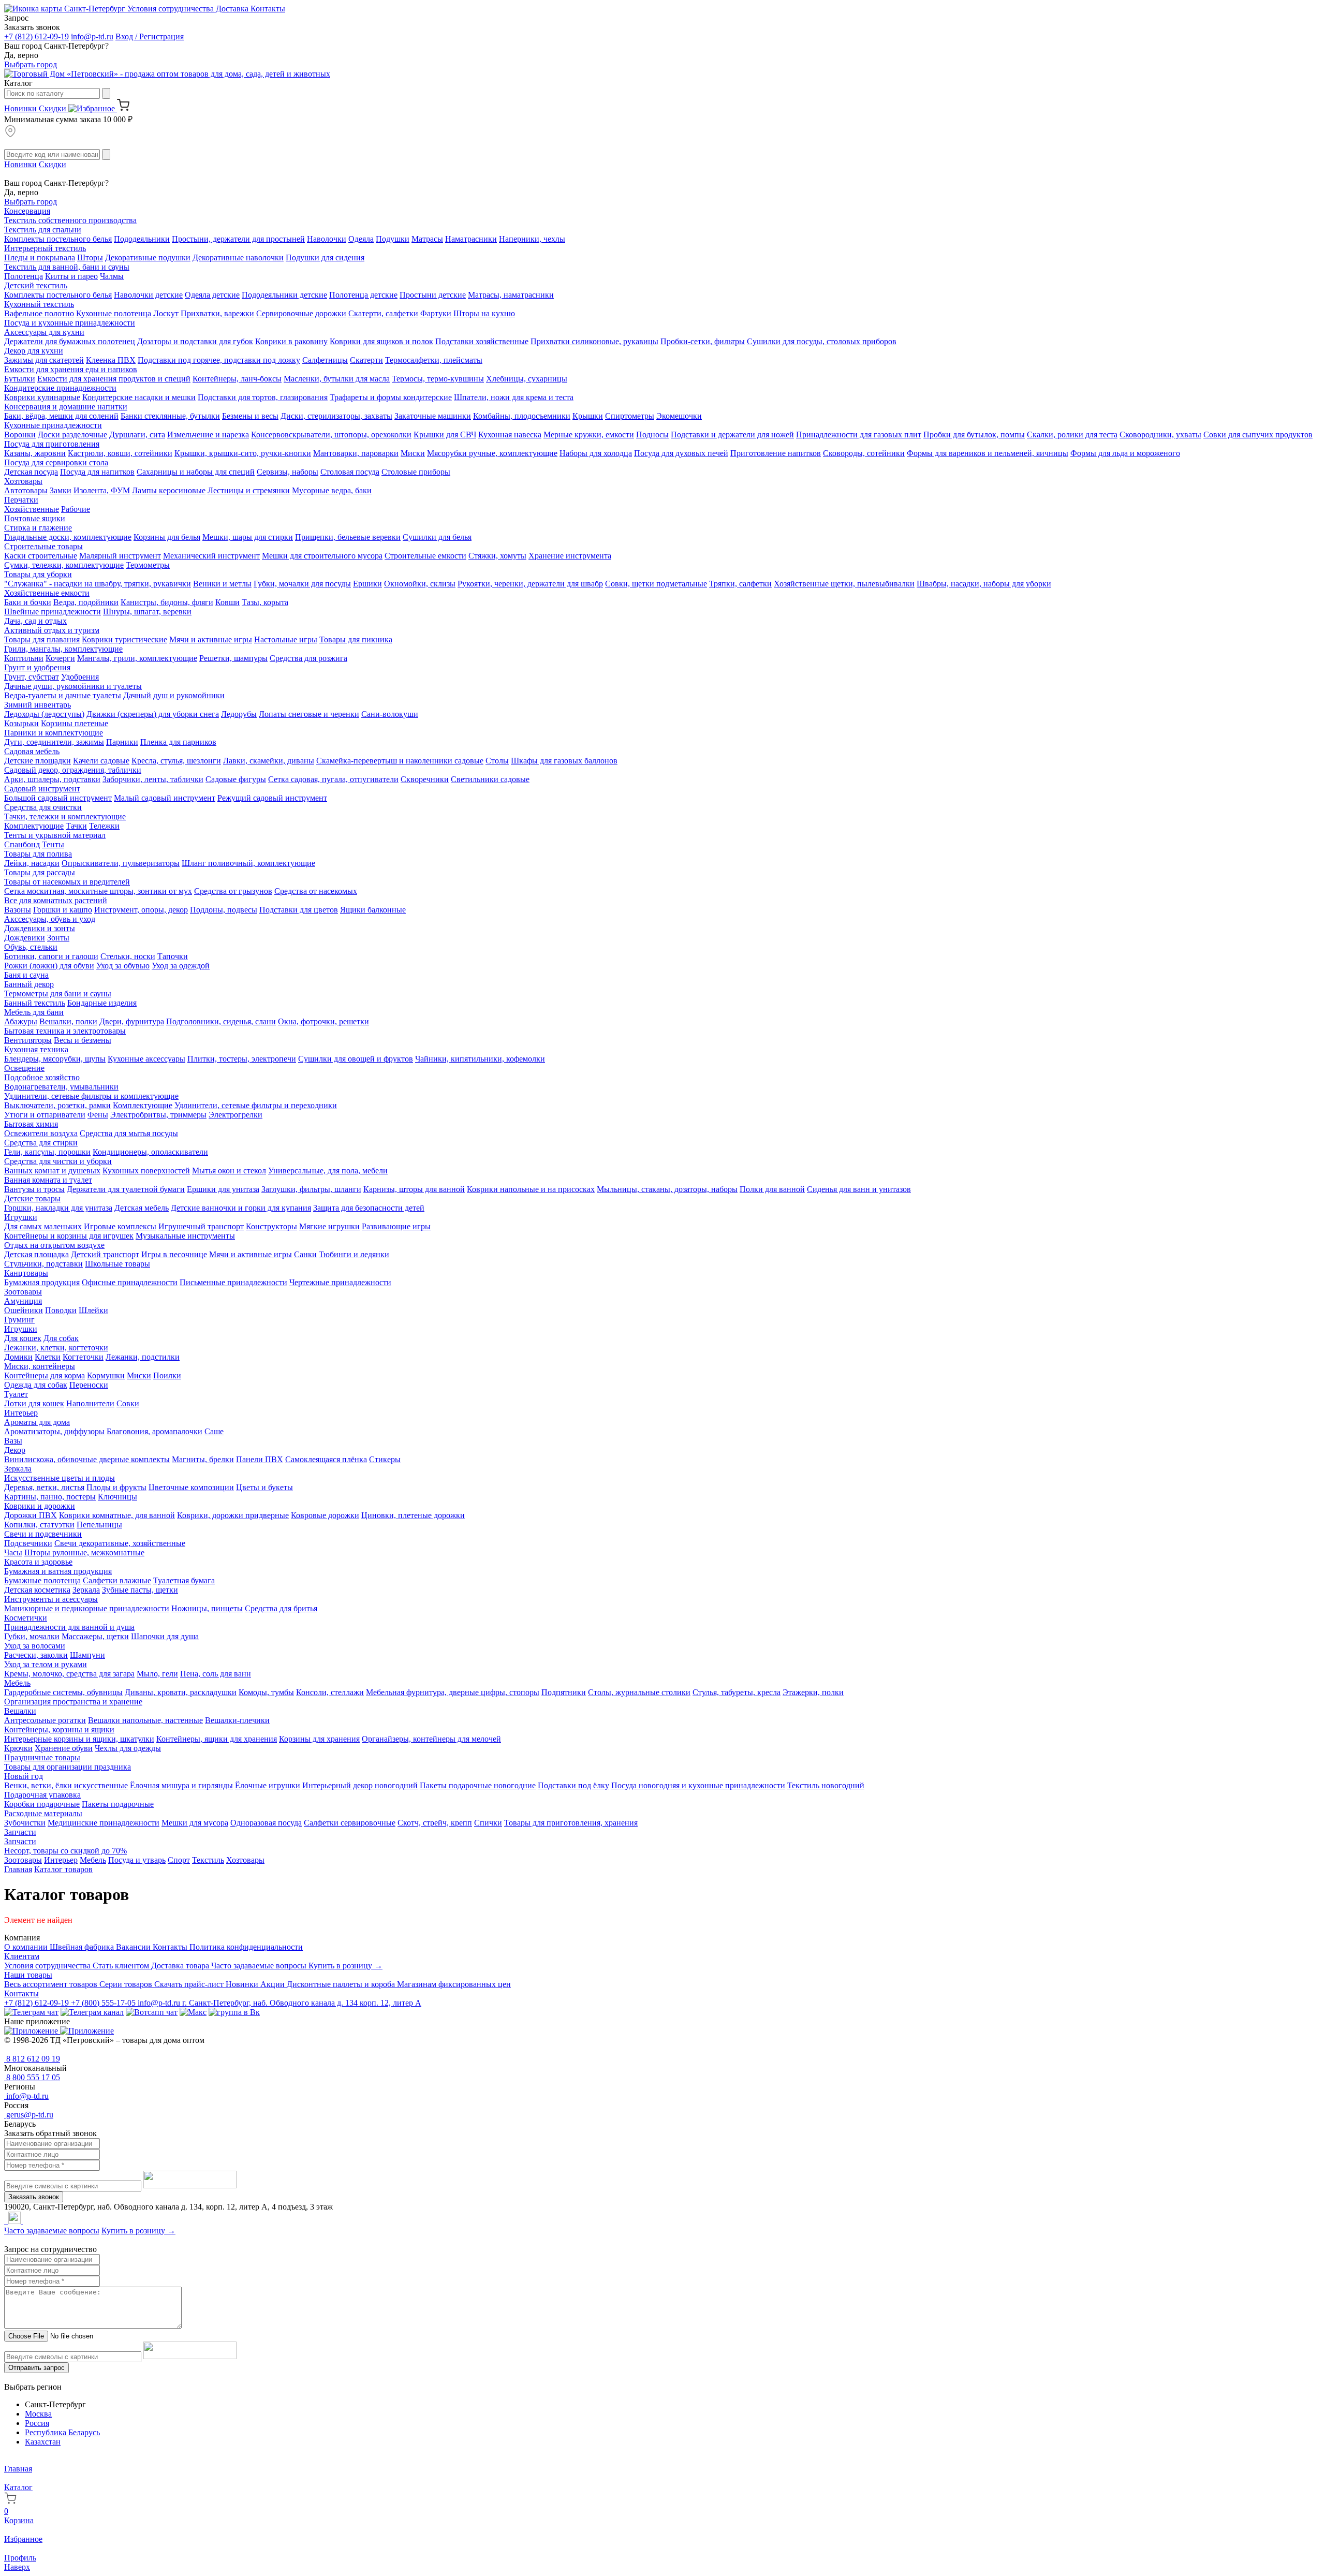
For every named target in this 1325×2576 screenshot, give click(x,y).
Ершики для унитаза (223, 1189)
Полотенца (24, 276)
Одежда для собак (36, 1385)
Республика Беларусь (62, 2432)
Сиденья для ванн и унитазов (859, 1189)
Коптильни (24, 658)
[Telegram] (5, 2221)
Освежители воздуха (41, 1133)
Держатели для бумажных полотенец (70, 341)
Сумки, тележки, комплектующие (64, 565)
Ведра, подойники (86, 602)
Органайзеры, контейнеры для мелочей (431, 1739)
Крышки (588, 416)
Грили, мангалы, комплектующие (63, 649)
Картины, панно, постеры (50, 1497)
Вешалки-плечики (237, 1720)
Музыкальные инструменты (185, 1236)
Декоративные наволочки (238, 257)
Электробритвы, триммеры (158, 1115)
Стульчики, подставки (43, 1264)
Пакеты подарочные (118, 1804)
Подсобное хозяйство (42, 1077)
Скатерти (366, 360)
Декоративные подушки (148, 257)
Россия (37, 2423)
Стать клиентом (122, 1966)
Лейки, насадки (32, 863)
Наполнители (90, 1403)
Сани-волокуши (390, 714)
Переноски (89, 1385)
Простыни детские (433, 295)
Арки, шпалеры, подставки (52, 779)
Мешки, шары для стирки (248, 537)
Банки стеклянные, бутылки (170, 416)
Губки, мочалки (32, 1636)
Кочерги (60, 658)
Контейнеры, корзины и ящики (59, 1729)
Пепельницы (99, 1525)
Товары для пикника (356, 639)
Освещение (24, 1068)
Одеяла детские (212, 295)
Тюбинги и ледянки (354, 1254)
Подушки (393, 239)
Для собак (61, 1338)
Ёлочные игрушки (268, 1785)
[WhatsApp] (7, 2221)
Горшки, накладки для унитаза (58, 1208)
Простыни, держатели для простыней (238, 239)
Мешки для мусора (195, 1823)
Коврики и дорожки (40, 1506)
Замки (61, 490)
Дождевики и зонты (40, 928)
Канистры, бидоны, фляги (167, 602)
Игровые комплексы (120, 1226)
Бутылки (20, 379)
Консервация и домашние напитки (66, 407)
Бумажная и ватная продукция (58, 1571)
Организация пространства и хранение (73, 1702)
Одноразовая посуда (266, 1823)
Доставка (233, 9)
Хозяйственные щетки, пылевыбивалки (844, 584)
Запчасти (20, 1832)
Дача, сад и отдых (35, 621)
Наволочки (327, 239)
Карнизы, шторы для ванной (414, 1189)
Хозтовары (23, 481)
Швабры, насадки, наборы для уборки (984, 584)
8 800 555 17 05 (32, 2077)
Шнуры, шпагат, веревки (147, 612)
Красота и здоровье (38, 1562)
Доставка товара (181, 1966)
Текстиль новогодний (826, 1785)
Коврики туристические (124, 639)
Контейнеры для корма (45, 1375)
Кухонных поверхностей (146, 1171)
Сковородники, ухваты (1160, 435)
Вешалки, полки (68, 1021)
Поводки (61, 1310)
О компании (27, 1947)
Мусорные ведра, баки (332, 490)
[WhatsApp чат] (152, 2012)
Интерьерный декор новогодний (360, 1785)
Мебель (17, 1683)
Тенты (53, 844)
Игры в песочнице (174, 1254)
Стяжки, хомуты (497, 556)
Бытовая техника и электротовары (65, 1031)
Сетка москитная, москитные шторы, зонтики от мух (98, 891)
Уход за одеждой (181, 966)
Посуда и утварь (137, 1860)
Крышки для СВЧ (445, 435)
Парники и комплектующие (54, 733)
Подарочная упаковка (42, 1795)
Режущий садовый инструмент (272, 798)
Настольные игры (286, 639)
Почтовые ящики (35, 518)
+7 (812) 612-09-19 (36, 36)
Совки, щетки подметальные (656, 584)
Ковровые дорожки (325, 1515)
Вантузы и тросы (34, 1189)
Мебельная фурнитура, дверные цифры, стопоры (453, 1692)
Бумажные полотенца (42, 1580)
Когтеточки (83, 1357)
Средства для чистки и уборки (58, 1161)
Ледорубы (239, 714)
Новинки (21, 108)
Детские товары (32, 1198)
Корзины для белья (167, 537)
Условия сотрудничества (172, 9)
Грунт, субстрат (32, 677)
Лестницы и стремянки (249, 490)
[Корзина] (123, 108)
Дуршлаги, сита (137, 435)
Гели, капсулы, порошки (47, 1152)
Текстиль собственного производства (70, 220)
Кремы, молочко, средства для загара (69, 1674)
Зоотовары (23, 1292)
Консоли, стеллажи (330, 1692)
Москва (38, 2414)
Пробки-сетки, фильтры (703, 341)
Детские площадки (38, 761)
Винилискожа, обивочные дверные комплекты (87, 1459)
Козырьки (21, 723)
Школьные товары (117, 1264)
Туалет (16, 1394)
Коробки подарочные (42, 1804)
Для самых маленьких (43, 1226)
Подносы (652, 435)
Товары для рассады (40, 872)
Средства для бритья (281, 1608)
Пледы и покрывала (40, 257)
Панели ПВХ (260, 1459)
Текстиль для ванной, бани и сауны (67, 267)
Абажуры (21, 1021)
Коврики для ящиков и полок (381, 341)
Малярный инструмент (120, 556)
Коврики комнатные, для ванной (117, 1515)
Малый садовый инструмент (165, 798)
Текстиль (208, 1860)
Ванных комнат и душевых (52, 1171)
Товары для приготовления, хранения (571, 1823)
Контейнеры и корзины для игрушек (69, 1236)
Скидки (54, 108)
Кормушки (106, 1375)
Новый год (24, 1776)
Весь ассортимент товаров (52, 1984)
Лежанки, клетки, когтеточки (56, 1348)
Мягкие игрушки (329, 1226)
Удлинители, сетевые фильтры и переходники (256, 1105)
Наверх (17, 2567)
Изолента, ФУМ (102, 490)
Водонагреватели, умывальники (61, 1087)
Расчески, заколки (36, 1655)
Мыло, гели (157, 1674)
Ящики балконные (373, 910)
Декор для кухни (34, 351)
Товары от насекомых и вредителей (67, 882)
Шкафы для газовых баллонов (564, 761)
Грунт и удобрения (37, 667)
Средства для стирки (41, 1143)
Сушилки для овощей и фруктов (356, 1059)
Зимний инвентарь (38, 705)
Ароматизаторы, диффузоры (54, 1431)
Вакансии (134, 1947)
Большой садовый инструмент (58, 798)
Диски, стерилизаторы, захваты (336, 416)
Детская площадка (36, 1254)
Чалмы (112, 276)
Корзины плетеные (75, 723)
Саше (214, 1431)
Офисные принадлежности (130, 1282)
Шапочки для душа (165, 1636)
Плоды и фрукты (116, 1487)
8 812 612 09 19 (32, 2059)
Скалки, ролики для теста (1072, 435)
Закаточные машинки (433, 416)
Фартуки (436, 313)
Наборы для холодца (596, 453)
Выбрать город (31, 64)
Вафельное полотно (39, 313)
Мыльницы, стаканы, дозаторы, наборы (667, 1189)
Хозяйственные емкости (47, 593)
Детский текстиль (36, 285)
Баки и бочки (28, 602)
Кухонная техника (36, 1049)
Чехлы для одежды (128, 1748)
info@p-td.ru (92, 36)
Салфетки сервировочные (350, 1823)
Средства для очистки (43, 807)
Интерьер (21, 1413)
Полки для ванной (772, 1189)
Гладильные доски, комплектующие (68, 537)
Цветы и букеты (264, 1487)
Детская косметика (37, 1590)
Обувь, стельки (31, 947)
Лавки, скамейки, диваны (269, 761)
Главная (18, 1869)
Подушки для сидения (325, 257)
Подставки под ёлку (573, 1785)
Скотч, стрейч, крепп (435, 1823)
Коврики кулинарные (42, 397)
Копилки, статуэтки (39, 1525)
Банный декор (29, 984)
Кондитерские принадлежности (60, 388)
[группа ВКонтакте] (234, 2012)
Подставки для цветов (299, 910)
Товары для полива (38, 854)
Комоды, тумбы (266, 1692)
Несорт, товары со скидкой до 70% (65, 1851)
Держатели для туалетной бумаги (126, 1189)
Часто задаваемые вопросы (260, 1966)
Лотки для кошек (34, 1403)
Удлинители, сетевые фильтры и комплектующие (91, 1096)
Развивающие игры (396, 1226)
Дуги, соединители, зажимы (54, 742)
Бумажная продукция (42, 1282)
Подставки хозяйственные (482, 341)
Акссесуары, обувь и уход (50, 919)
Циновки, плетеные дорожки (413, 1515)
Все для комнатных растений (56, 900)
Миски (413, 453)
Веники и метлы (222, 584)
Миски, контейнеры (40, 1366)
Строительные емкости (425, 556)
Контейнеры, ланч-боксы (237, 379)
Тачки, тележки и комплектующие (65, 816)
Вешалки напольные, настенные (145, 1720)
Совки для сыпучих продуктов (1258, 435)
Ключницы (117, 1497)
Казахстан (43, 2442)
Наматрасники (471, 239)
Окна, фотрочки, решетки (323, 1021)
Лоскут (166, 313)
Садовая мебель (32, 751)
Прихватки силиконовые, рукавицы (594, 341)
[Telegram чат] (31, 2012)
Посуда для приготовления (52, 444)
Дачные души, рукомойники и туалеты (73, 686)
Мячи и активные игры (211, 639)
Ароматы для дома (37, 1422)
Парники (122, 742)
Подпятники (564, 1692)
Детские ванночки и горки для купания (241, 1208)
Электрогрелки (235, 1115)
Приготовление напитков (776, 453)
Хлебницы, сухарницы (527, 379)
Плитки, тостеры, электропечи (242, 1059)
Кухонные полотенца (114, 313)
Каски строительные (41, 556)
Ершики (367, 584)
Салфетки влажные (117, 1580)
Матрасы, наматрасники (511, 295)
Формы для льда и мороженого (1125, 453)
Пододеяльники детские (284, 295)
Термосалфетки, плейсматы (434, 360)
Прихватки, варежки (217, 313)
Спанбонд (22, 844)
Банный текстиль (35, 1003)
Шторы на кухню (484, 313)
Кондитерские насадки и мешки (139, 397)
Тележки (104, 826)
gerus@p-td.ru (29, 2115)
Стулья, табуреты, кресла (737, 1692)
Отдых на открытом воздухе (54, 1245)
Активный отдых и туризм (52, 630)
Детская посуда (31, 472)
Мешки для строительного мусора (322, 556)
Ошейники (24, 1310)
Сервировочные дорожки (301, 313)
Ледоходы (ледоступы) (44, 714)
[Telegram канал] (92, 2012)
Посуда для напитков (97, 472)
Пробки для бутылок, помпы (974, 435)
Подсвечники (28, 1543)
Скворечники (425, 779)
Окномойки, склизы (420, 584)
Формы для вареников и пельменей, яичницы (988, 453)
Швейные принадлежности (53, 612)
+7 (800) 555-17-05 (104, 2003)
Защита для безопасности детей (369, 1208)
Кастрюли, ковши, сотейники (120, 453)
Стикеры (385, 1459)
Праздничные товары (42, 1757)
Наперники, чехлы (532, 239)
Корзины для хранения (319, 1739)
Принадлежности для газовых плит (859, 435)
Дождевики (25, 938)
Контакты (268, 9)
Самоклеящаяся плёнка (326, 1459)
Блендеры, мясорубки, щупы (55, 1059)
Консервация (27, 211)
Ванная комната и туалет (48, 1180)
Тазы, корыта (265, 602)
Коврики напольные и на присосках (531, 1189)
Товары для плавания (42, 639)
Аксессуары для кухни (44, 332)
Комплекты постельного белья (58, 239)
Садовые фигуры (236, 779)
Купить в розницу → (345, 1966)
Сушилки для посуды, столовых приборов (822, 341)
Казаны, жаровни (35, 453)
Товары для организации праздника (68, 1767)
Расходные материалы (43, 1813)
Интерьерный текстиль (45, 248)
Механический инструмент (211, 556)
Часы (13, 1552)
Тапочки (173, 956)
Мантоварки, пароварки (356, 453)
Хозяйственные (32, 509)
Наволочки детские (148, 295)
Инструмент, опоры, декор (141, 910)
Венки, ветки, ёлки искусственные (66, 1785)
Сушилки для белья (437, 537)
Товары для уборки (38, 574)
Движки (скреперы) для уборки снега (153, 714)
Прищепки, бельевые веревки (348, 537)
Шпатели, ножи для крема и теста (514, 397)
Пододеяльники (142, 239)
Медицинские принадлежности (104, 1823)
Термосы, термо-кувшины (438, 379)
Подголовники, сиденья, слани (221, 1021)
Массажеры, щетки (95, 1636)
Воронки (20, 435)
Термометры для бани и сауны (58, 993)
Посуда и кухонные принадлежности (70, 323)
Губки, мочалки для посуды (302, 584)
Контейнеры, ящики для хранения (217, 1739)
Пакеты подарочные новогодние (478, 1785)
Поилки (167, 1375)
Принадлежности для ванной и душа (69, 1627)
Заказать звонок (34, 2197)
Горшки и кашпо (63, 910)
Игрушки (21, 1217)
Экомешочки (679, 416)
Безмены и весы (250, 416)
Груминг (19, 1320)
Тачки (76, 826)
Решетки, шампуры (233, 658)
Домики (18, 1357)
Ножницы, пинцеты (207, 1608)
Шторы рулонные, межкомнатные (84, 1552)
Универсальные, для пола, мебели (328, 1171)
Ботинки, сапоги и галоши (51, 956)
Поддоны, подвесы (224, 910)
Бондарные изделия (102, 1003)
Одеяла (361, 239)
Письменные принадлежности (233, 1282)
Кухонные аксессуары (146, 1059)
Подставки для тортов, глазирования (263, 397)
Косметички (26, 1618)
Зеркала (18, 1469)
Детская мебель (142, 1208)
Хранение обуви (64, 1748)
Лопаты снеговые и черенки (309, 714)
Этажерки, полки (813, 1692)
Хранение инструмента (570, 556)
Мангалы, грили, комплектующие (137, 658)
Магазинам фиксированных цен (454, 1984)
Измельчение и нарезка (208, 435)
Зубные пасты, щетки (140, 1590)
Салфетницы (325, 360)
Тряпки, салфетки (740, 584)
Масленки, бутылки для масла (337, 379)
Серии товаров (127, 1984)
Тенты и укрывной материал (55, 835)
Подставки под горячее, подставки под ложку (219, 360)
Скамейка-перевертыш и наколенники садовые (400, 761)
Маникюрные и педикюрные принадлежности (87, 1608)
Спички (488, 1823)
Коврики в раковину (291, 341)
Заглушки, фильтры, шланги (311, 1189)
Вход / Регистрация (150, 36)
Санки (305, 1254)
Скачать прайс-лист (190, 1984)
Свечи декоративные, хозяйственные (120, 1543)
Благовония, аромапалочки (154, 1431)
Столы (497, 761)
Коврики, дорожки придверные (233, 1515)
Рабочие (76, 509)
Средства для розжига (308, 658)
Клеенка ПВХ (111, 360)
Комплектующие (34, 826)
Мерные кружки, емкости (589, 435)
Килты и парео (71, 276)
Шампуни (87, 1655)
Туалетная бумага (184, 1580)
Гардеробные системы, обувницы (63, 1692)
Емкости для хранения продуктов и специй (114, 379)
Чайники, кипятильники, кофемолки (480, 1059)
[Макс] (193, 2012)
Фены (98, 1115)
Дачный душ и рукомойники (174, 695)
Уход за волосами (35, 1646)
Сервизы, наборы (288, 472)
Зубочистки (25, 1823)
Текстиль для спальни (43, 230)
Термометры (148, 565)
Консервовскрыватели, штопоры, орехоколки (331, 435)
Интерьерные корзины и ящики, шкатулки (79, 1739)
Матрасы (427, 239)
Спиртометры (630, 416)
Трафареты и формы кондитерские (391, 397)
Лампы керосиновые (169, 490)
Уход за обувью (123, 966)
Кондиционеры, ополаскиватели (150, 1152)
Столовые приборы (416, 472)
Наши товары (28, 1975)
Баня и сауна (26, 975)
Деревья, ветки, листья (44, 1487)
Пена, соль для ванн (216, 1674)
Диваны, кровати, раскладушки (181, 1692)
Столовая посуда (350, 472)
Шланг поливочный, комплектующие (248, 863)
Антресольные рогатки (45, 1720)
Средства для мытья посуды (129, 1133)
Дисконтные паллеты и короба (342, 1984)
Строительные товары (43, 546)
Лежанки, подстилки (143, 1357)
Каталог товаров (63, 1869)
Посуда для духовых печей (681, 453)
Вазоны (18, 910)
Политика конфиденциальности (246, 1947)
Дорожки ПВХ (31, 1515)
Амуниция (23, 1301)
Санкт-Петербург (95, 9)
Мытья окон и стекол (229, 1171)
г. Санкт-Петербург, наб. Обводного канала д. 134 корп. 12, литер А (302, 2003)
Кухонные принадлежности (53, 425)
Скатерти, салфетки (383, 313)
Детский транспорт (105, 1254)
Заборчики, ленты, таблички (153, 779)
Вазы (13, 1441)
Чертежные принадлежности (340, 1282)
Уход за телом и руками (46, 1664)
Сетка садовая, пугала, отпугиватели (333, 779)
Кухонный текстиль (39, 304)
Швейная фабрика (83, 1947)
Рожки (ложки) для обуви (49, 966)
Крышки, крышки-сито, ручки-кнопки (243, 453)
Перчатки (21, 500)
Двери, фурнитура (132, 1021)
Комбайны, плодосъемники (522, 416)
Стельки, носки (128, 956)
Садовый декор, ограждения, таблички (73, 770)
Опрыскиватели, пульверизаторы (121, 863)
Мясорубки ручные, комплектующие (492, 453)
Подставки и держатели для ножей (732, 435)
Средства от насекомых (316, 891)
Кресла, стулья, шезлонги (176, 761)
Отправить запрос (36, 2368)
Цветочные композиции (191, 1487)
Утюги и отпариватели (45, 1115)
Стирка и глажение (38, 528)
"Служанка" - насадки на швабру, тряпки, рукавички (98, 584)
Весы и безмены (83, 1040)
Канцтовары (26, 1273)
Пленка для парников (178, 742)
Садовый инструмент (42, 789)
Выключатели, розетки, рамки (57, 1105)
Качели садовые (101, 761)
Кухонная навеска (510, 435)
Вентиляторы (28, 1040)
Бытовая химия (31, 1124)
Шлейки (93, 1310)
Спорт (179, 1860)
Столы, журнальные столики (639, 1692)
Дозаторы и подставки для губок (195, 341)
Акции (274, 1984)
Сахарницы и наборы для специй (196, 472)
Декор (15, 1450)
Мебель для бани (34, 1012)
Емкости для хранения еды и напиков (71, 369)
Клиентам (22, 1956)
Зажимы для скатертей (44, 360)
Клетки (48, 1357)
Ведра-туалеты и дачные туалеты (63, 695)
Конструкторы (271, 1226)
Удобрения (80, 677)
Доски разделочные (72, 435)
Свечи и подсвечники (43, 1534)
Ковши (227, 602)
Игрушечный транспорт (201, 1226)
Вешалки (20, 1711)
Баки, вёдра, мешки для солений (61, 416)
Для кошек (23, 1338)
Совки (128, 1403)
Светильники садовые (490, 779)
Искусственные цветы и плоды (60, 1478)
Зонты (58, 938)
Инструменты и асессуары (51, 1599)
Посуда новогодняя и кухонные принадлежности (698, 1785)
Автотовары (26, 490)
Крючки (18, 1748)
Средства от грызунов (233, 891)
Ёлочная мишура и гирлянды (181, 1785)
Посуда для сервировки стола (56, 462)
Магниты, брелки (203, 1459)
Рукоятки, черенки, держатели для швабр (530, 584)
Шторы (90, 257)
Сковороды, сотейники (864, 453)
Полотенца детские (363, 295)
